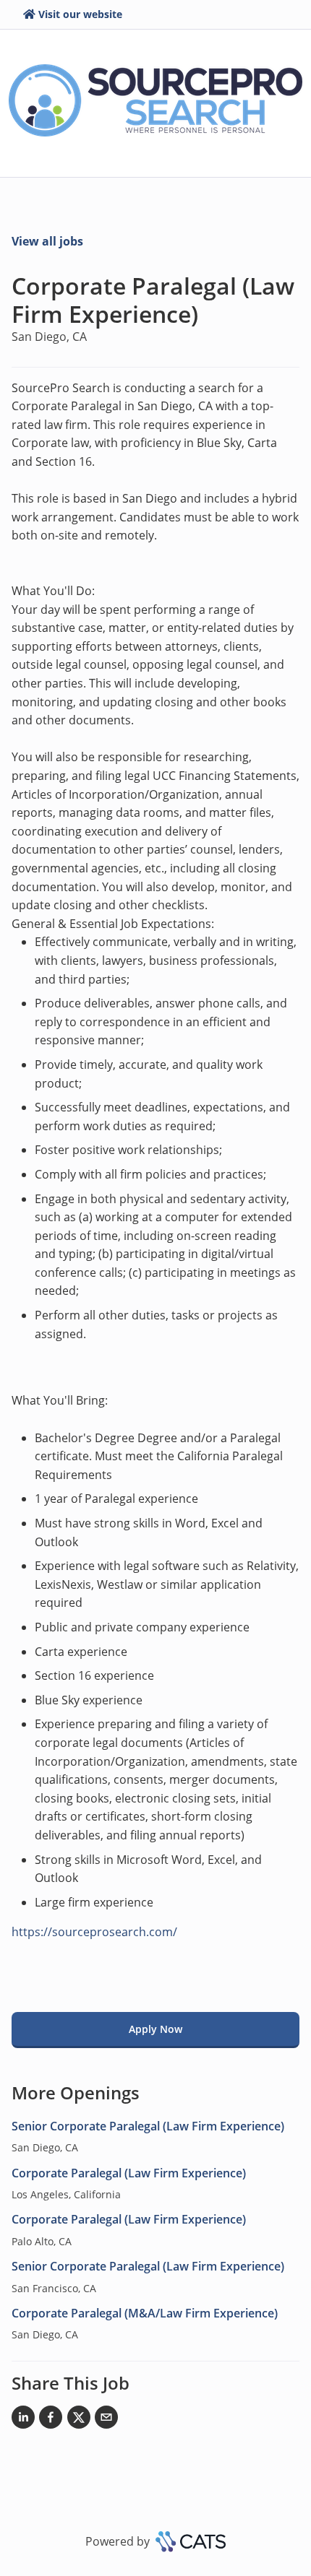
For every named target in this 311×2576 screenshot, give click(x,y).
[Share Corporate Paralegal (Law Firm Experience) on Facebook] (51, 2420)
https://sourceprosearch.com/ (94, 1932)
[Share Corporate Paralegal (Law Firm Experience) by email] (106, 2420)
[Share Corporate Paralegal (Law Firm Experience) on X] (79, 2420)
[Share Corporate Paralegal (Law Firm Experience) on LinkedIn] (23, 2420)
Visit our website (80, 14)
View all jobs (47, 241)
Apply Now (155, 2029)
